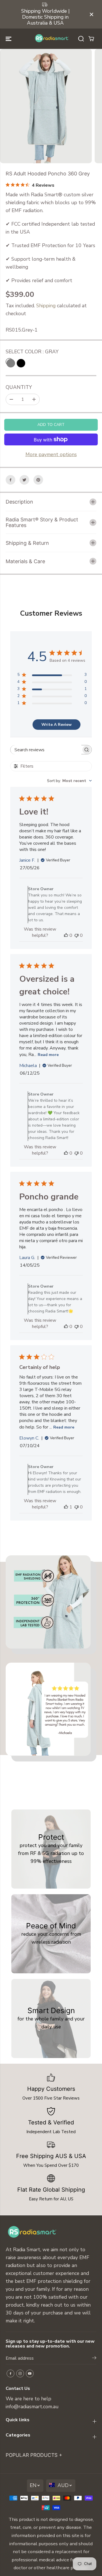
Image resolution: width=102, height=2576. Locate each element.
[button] (9, 39)
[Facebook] (10, 480)
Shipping (46, 306)
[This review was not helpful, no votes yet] (76, 935)
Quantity (19, 387)
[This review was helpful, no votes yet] (66, 935)
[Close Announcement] (92, 14)
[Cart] (91, 39)
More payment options (51, 454)
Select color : (32, 352)
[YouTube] (30, 2374)
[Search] (81, 39)
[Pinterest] (38, 480)
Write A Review (57, 725)
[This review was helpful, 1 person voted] (66, 1507)
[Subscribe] (94, 2359)
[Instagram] (20, 2374)
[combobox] (69, 781)
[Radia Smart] (51, 39)
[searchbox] (46, 750)
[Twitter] (24, 480)
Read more (48, 1055)
